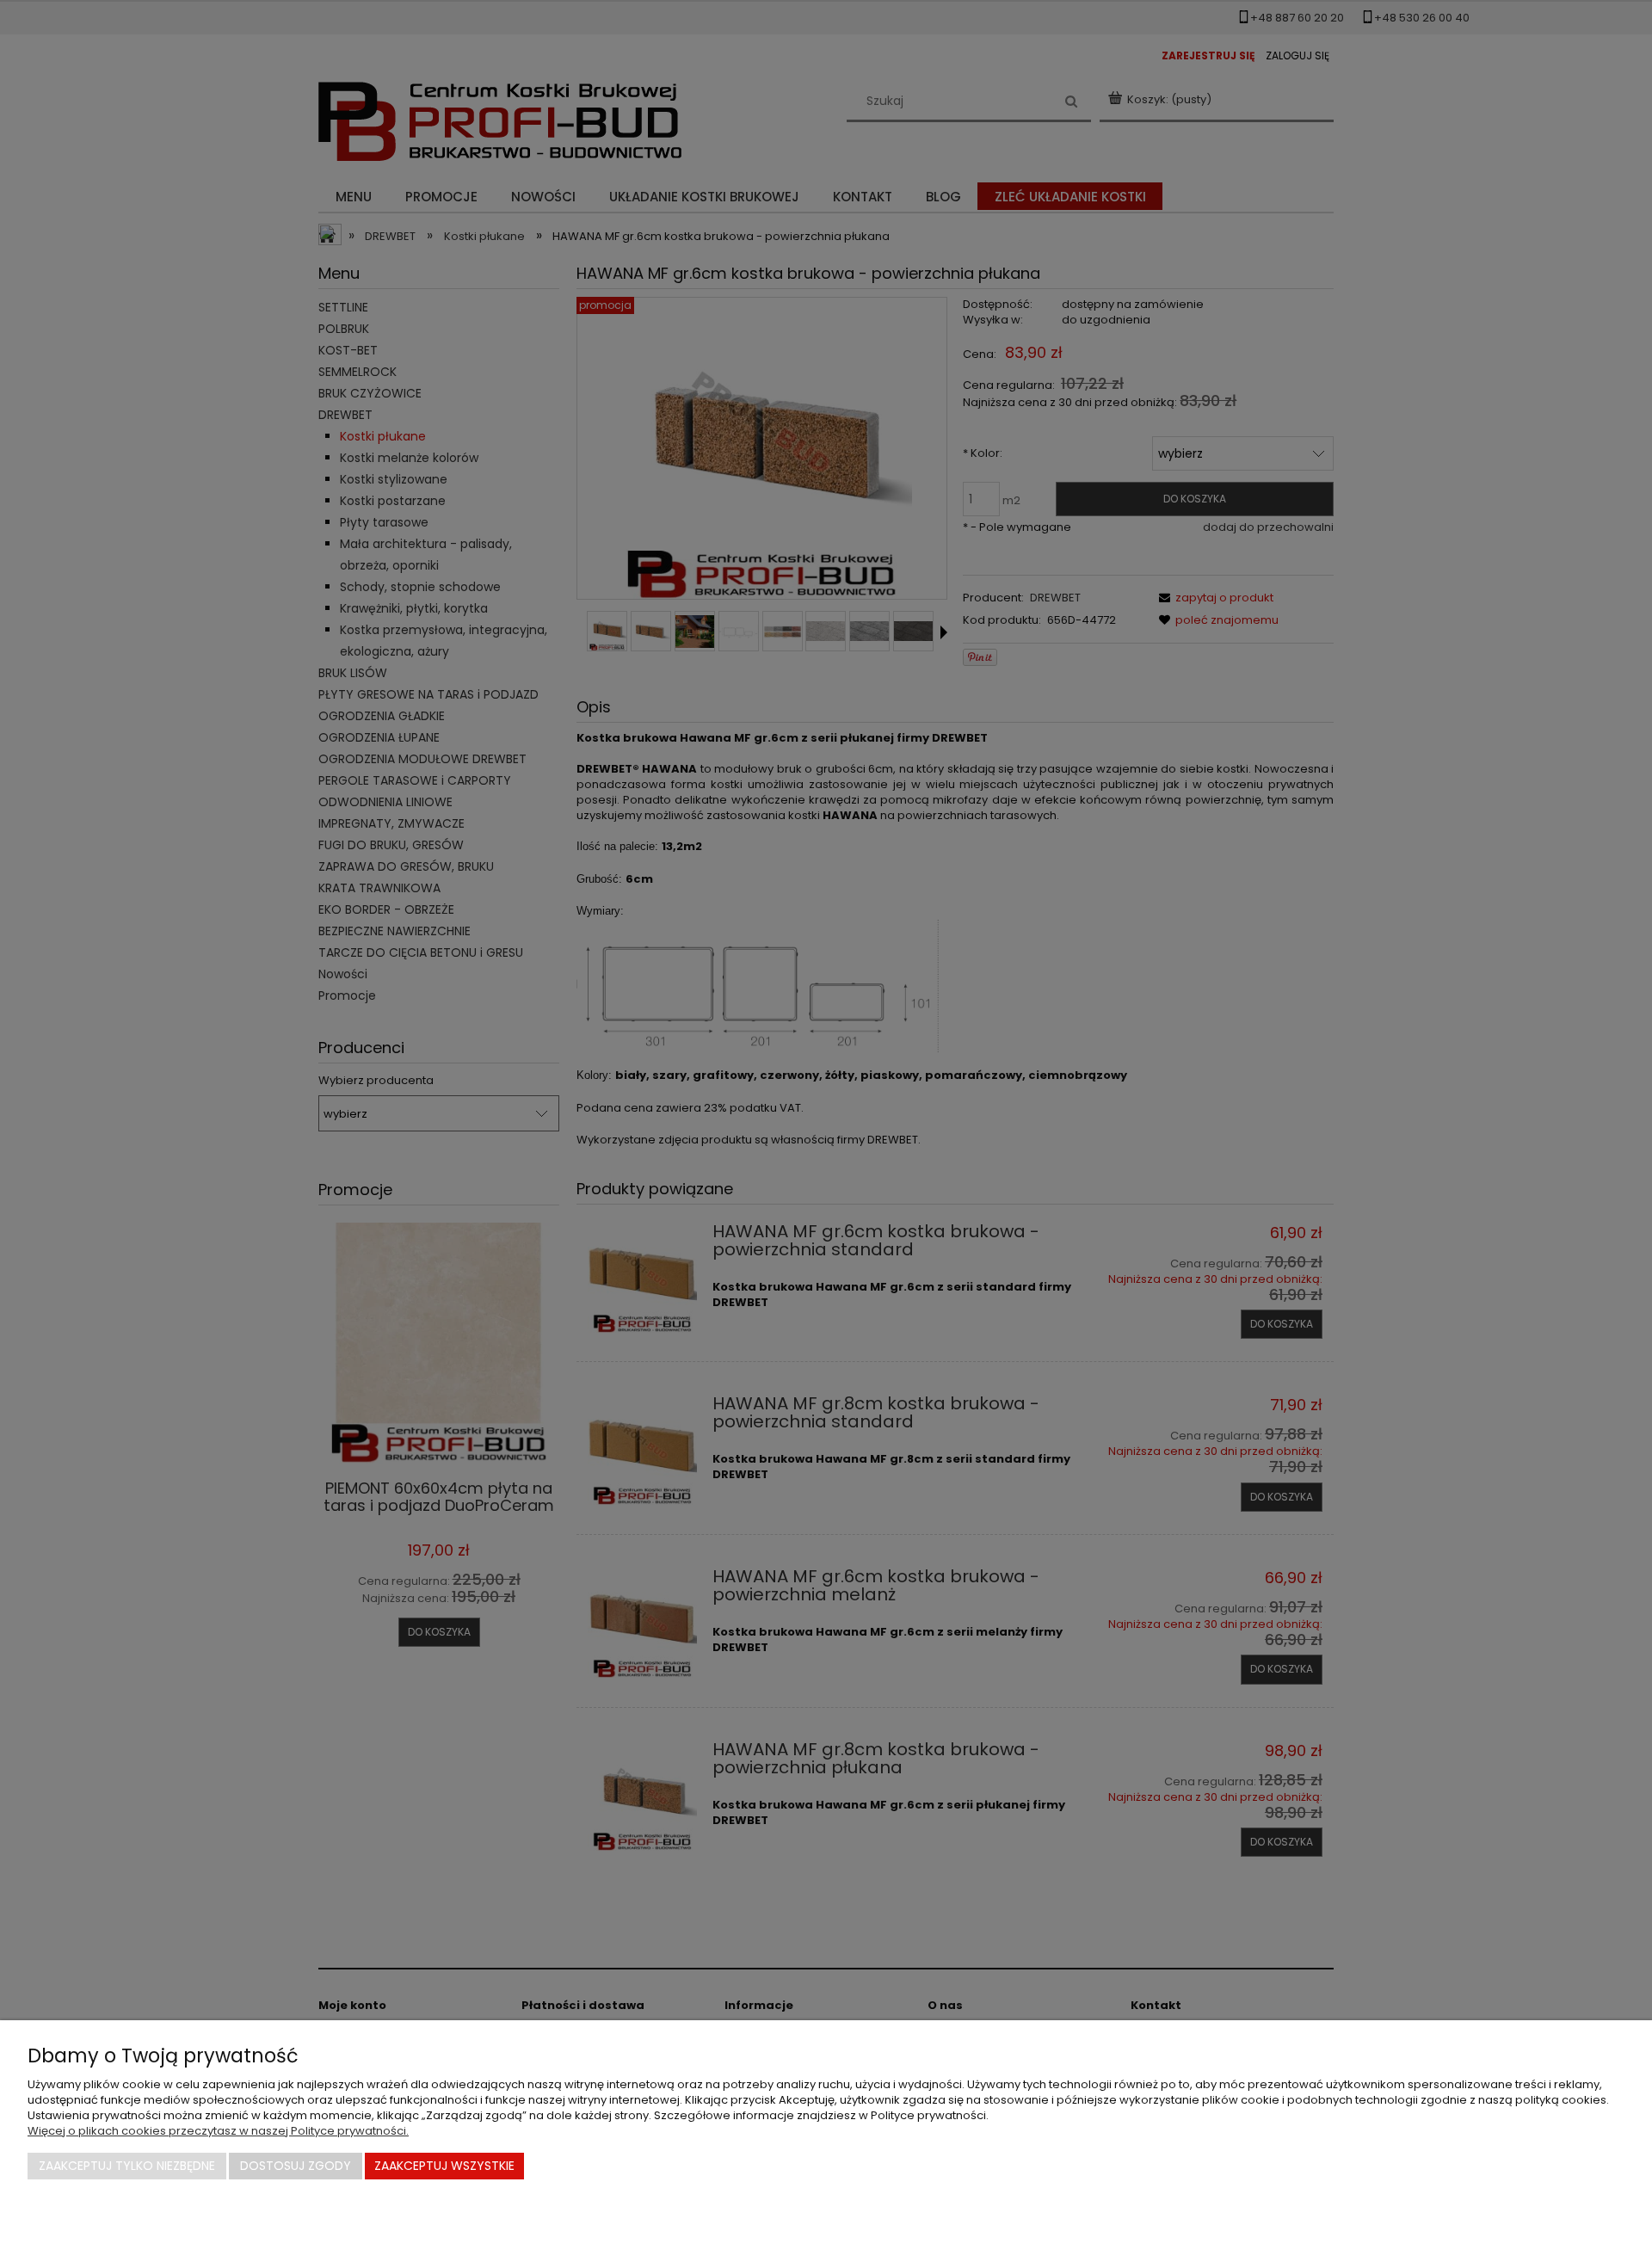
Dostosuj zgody (296, 2166)
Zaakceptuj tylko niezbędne (127, 2166)
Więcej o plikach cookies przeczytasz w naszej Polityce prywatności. (218, 2131)
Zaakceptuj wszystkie (444, 2166)
